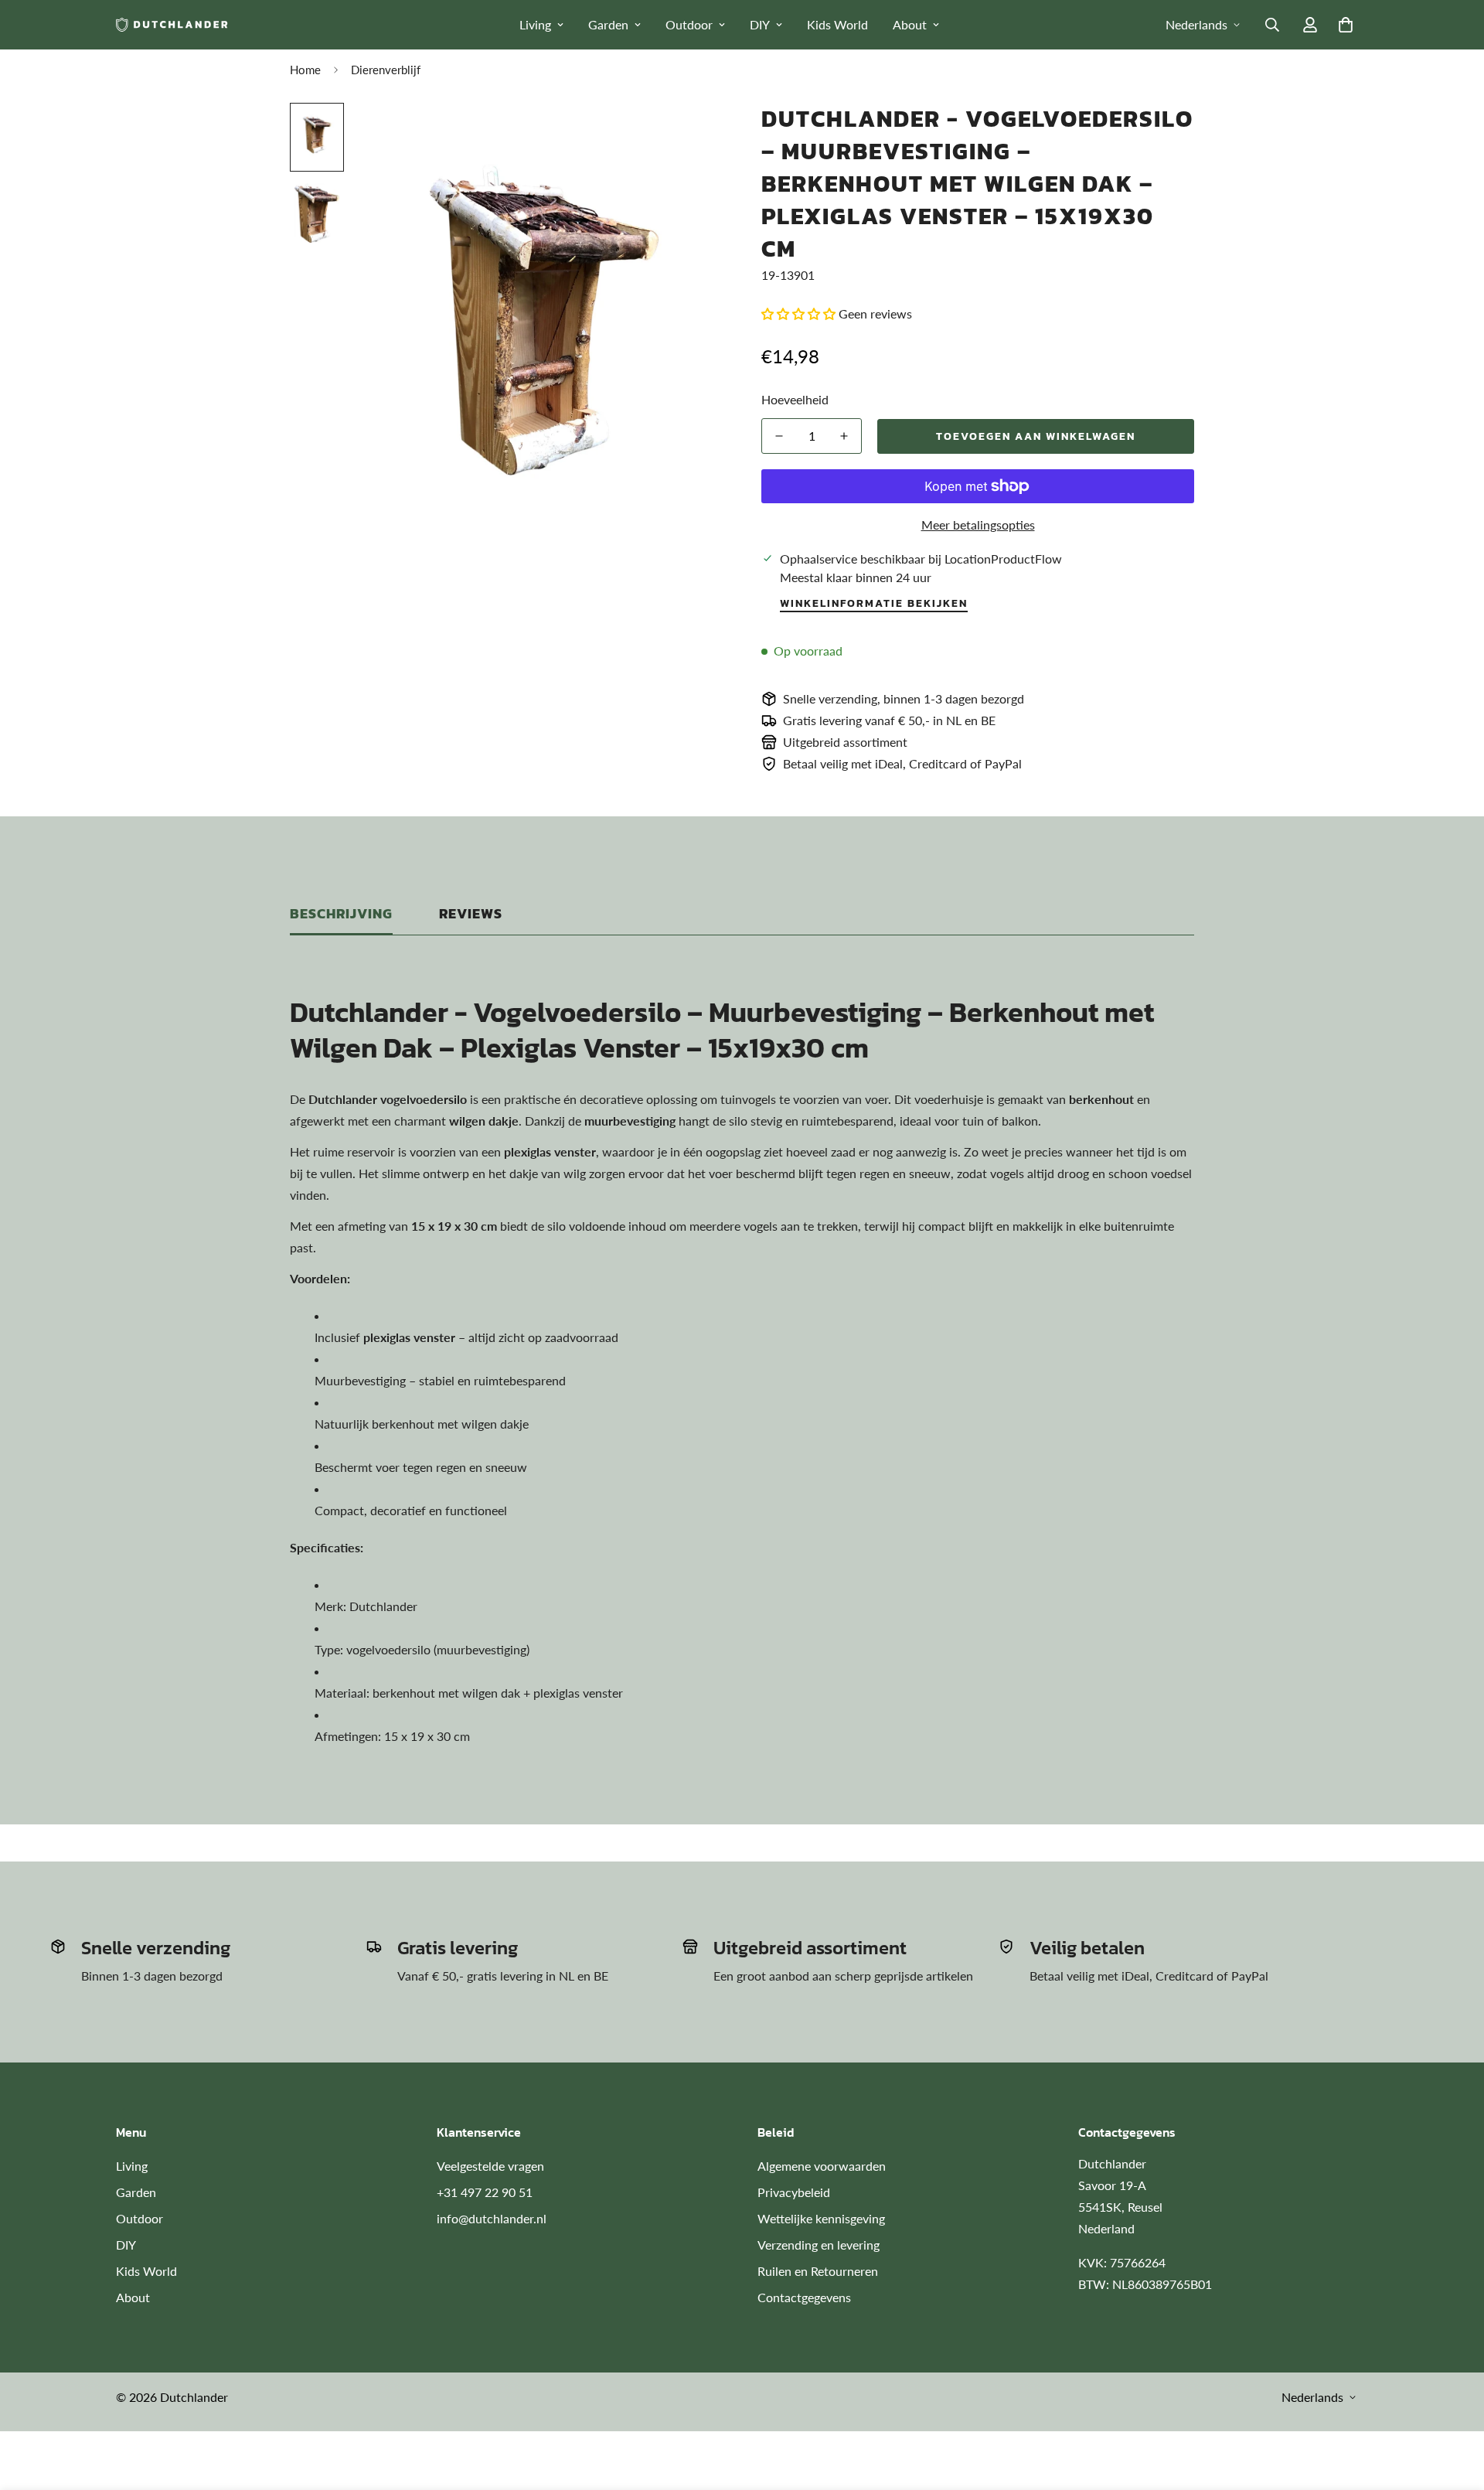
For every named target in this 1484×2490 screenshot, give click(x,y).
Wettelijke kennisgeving (821, 2218)
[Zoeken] (1272, 25)
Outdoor (689, 24)
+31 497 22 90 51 (485, 2192)
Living (535, 24)
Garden (608, 24)
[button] (1346, 25)
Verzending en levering (819, 2245)
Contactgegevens (804, 2297)
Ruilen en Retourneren (818, 2271)
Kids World (837, 24)
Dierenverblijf (386, 70)
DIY (760, 24)
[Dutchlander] (172, 24)
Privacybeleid (794, 2192)
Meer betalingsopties (978, 525)
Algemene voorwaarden (822, 2166)
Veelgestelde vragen (490, 2166)
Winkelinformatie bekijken (874, 603)
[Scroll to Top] (1454, 2406)
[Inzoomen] (690, 136)
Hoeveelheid (795, 399)
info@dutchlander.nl (492, 2218)
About (910, 24)
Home (305, 70)
